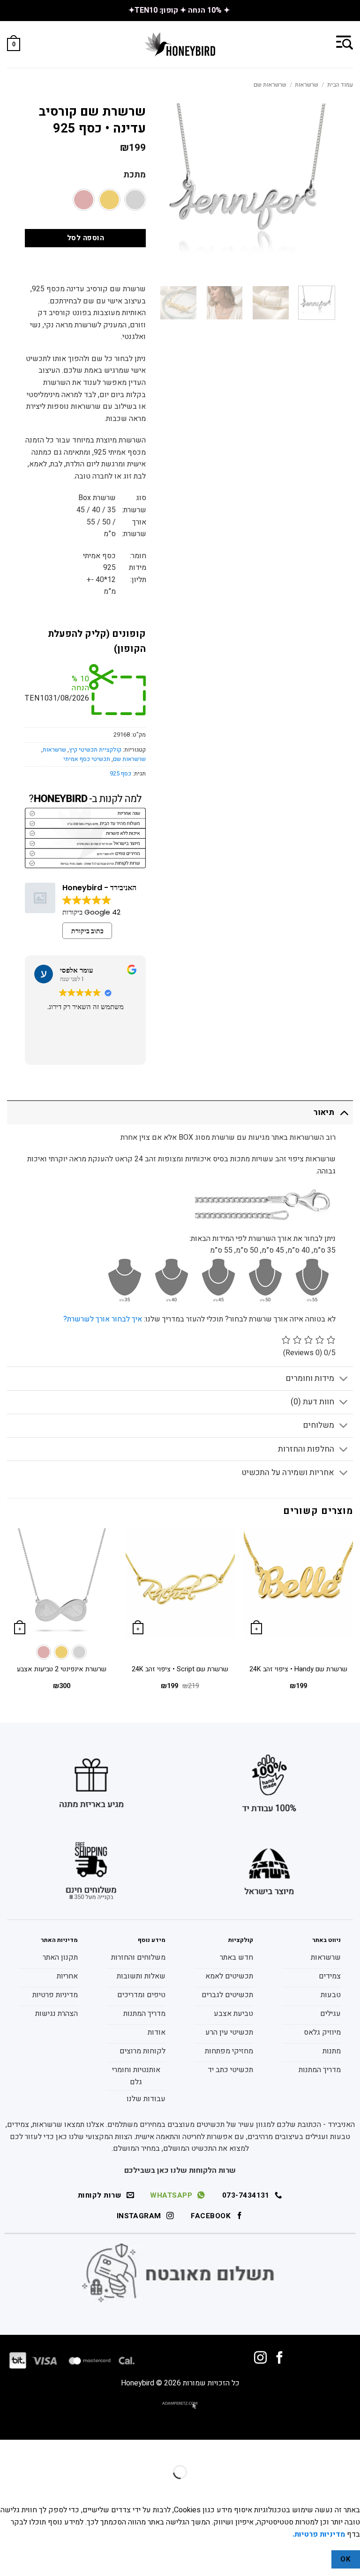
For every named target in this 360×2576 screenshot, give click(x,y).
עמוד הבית (340, 85)
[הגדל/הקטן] (351, 2449)
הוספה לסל (86, 238)
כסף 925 (120, 774)
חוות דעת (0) (312, 1402)
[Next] (166, 313)
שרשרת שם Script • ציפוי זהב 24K (180, 1670)
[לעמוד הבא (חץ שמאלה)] (323, 2488)
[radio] (135, 200)
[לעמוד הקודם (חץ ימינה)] (351, 2488)
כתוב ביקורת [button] (87, 931)
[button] (345, 42)
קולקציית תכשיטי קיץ (95, 750)
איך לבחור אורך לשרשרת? (103, 1319)
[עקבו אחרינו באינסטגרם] (260, 2359)
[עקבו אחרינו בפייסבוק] (280, 2359)
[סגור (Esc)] (268, 2449)
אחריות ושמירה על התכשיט (288, 1473)
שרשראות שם (270, 85)
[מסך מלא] (323, 2449)
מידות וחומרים (310, 1378)
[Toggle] (344, 1112)
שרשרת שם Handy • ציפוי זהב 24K (298, 1670)
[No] (315, 2559)
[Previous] (352, 1617)
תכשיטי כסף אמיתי (87, 759)
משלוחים (319, 1425)
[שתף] (296, 2449)
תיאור (324, 1112)
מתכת (135, 175)
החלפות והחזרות (306, 1449)
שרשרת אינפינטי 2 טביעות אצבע (62, 1670)
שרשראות (307, 85)
